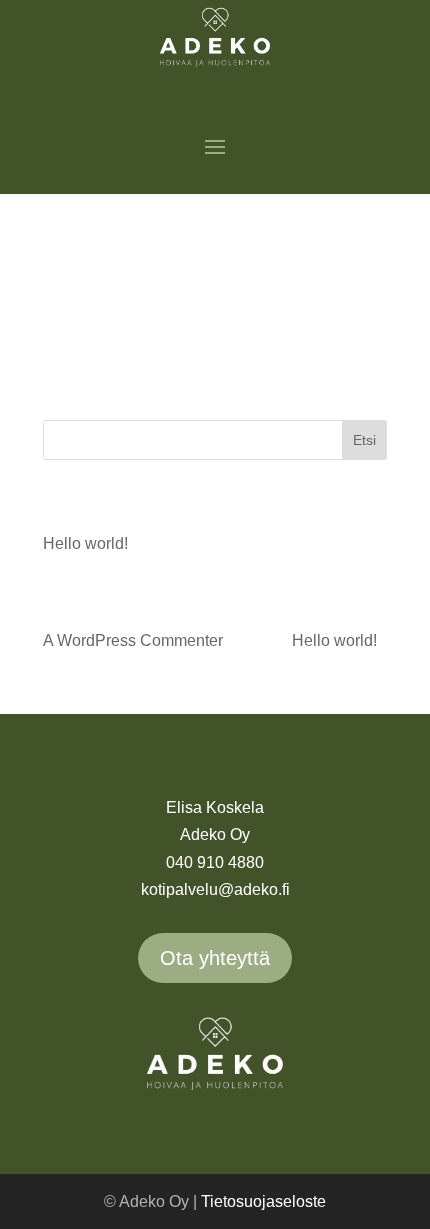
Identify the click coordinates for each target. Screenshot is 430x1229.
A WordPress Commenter (133, 640)
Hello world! (85, 543)
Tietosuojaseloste (263, 1201)
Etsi (364, 440)
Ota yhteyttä (215, 958)
